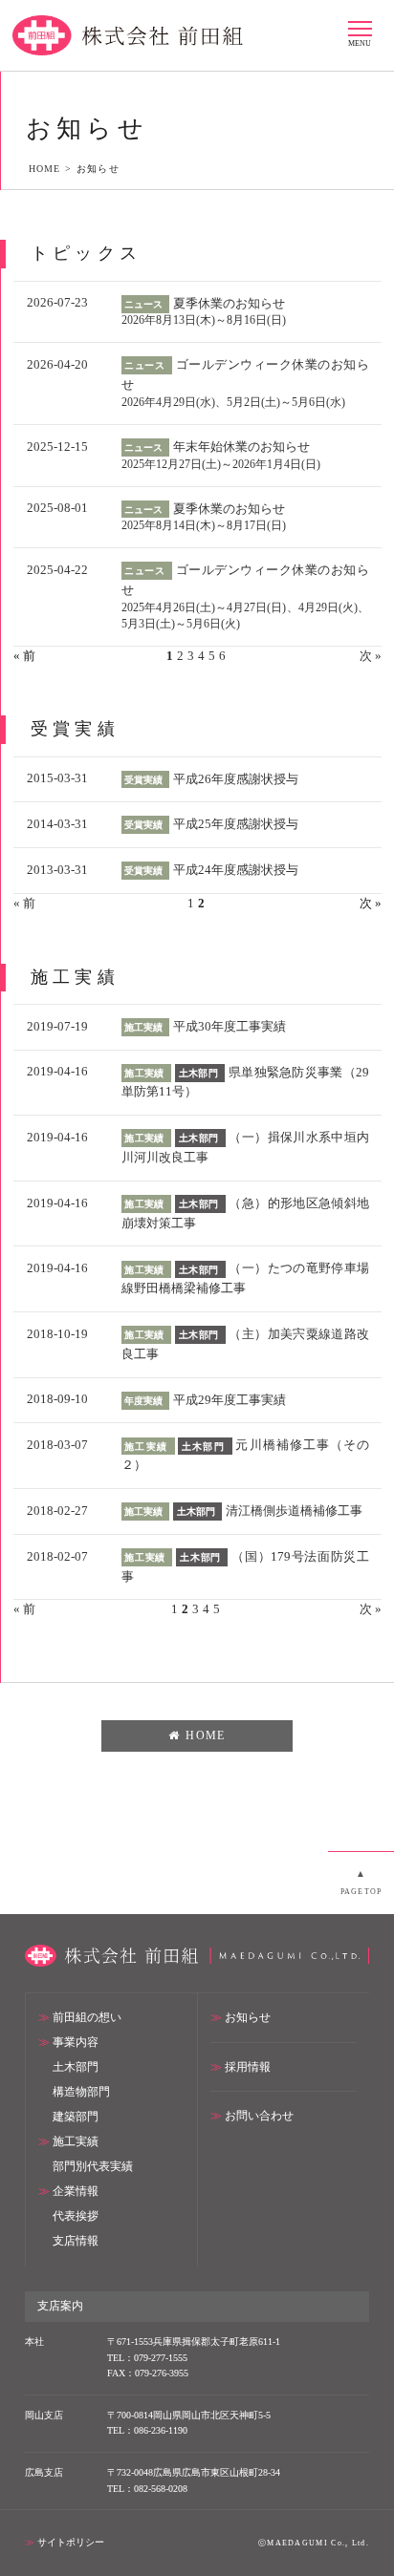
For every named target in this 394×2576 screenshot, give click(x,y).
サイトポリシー (71, 2542)
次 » (371, 656)
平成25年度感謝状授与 (236, 824)
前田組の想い (87, 2018)
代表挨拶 (76, 2216)
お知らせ (248, 2018)
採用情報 (248, 2067)
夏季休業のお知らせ (229, 303)
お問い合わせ (259, 2116)
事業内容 (76, 2043)
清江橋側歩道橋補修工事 (294, 1511)
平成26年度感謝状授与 (236, 779)
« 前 (24, 903)
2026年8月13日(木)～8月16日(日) (204, 320)
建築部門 (76, 2117)
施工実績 (76, 2142)
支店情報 (76, 2241)
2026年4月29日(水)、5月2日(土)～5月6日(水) (233, 403)
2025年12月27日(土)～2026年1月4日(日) (221, 465)
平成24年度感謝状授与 (236, 870)
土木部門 (76, 2067)
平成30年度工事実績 (230, 1026)
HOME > (53, 169)
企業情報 (76, 2192)
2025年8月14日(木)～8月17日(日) (204, 526)
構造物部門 (81, 2092)
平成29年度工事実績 (230, 1400)
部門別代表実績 (93, 2167)
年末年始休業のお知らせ (241, 447)
